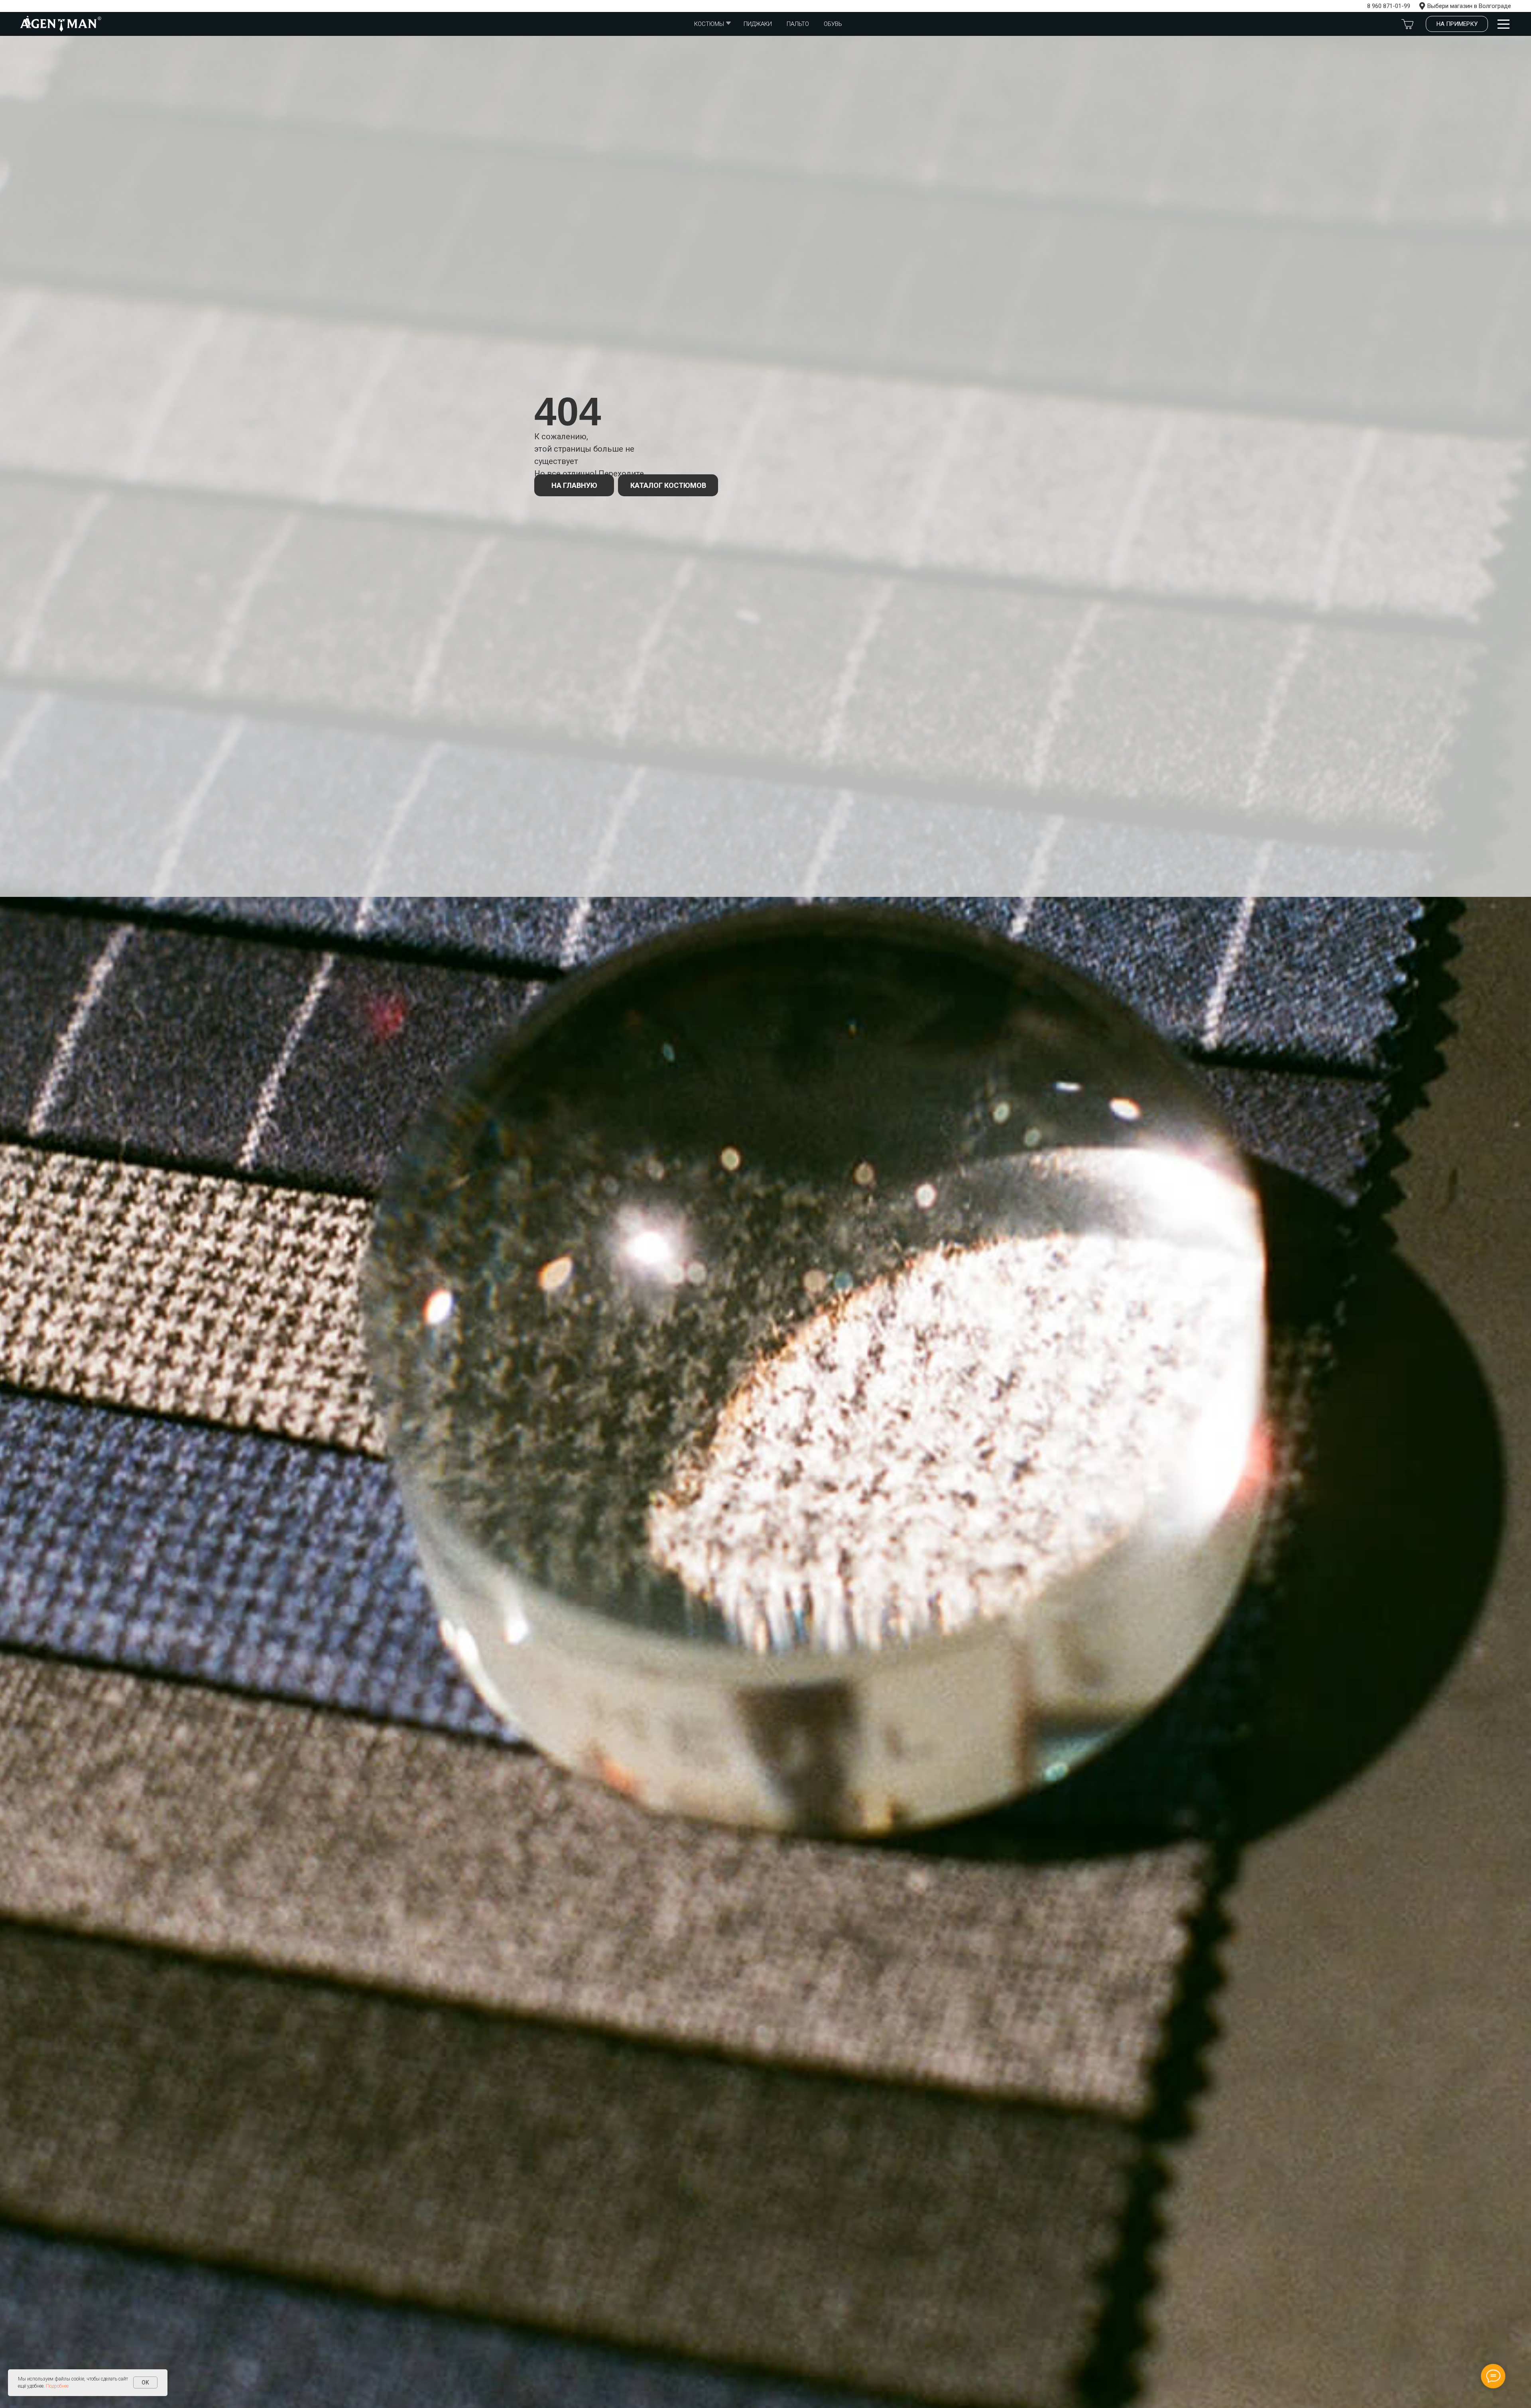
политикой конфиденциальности (774, 1216)
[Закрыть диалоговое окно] (1518, 13)
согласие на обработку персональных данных (766, 1209)
